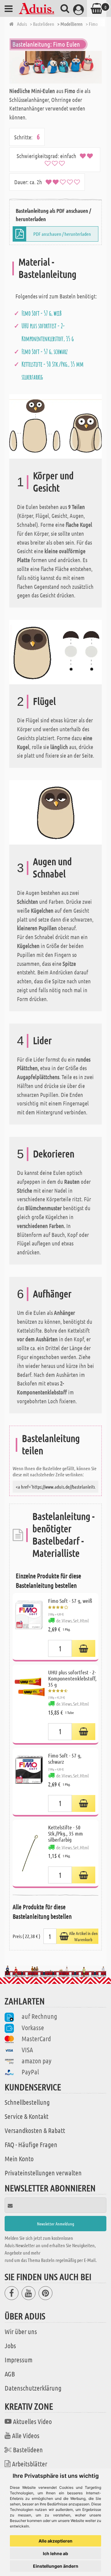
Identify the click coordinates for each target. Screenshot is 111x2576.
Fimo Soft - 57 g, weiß (42, 313)
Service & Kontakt (27, 2116)
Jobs (10, 2345)
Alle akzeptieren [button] (55, 2541)
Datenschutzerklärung (33, 2388)
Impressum (18, 2360)
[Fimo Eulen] (55, 67)
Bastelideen (28, 2450)
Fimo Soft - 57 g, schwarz (45, 352)
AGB (10, 2374)
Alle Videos (26, 2435)
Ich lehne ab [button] (55, 2553)
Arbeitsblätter (30, 2464)
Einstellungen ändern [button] (56, 2566)
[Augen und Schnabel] (55, 812)
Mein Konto (19, 2158)
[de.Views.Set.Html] (84, 1648)
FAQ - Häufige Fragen (31, 2144)
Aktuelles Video (32, 2421)
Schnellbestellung (27, 2102)
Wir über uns (21, 2331)
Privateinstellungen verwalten (43, 2173)
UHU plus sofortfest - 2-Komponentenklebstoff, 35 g (72, 1678)
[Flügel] (55, 651)
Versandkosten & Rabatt (35, 2130)
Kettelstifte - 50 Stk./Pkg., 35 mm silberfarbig (66, 1833)
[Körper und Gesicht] (55, 426)
